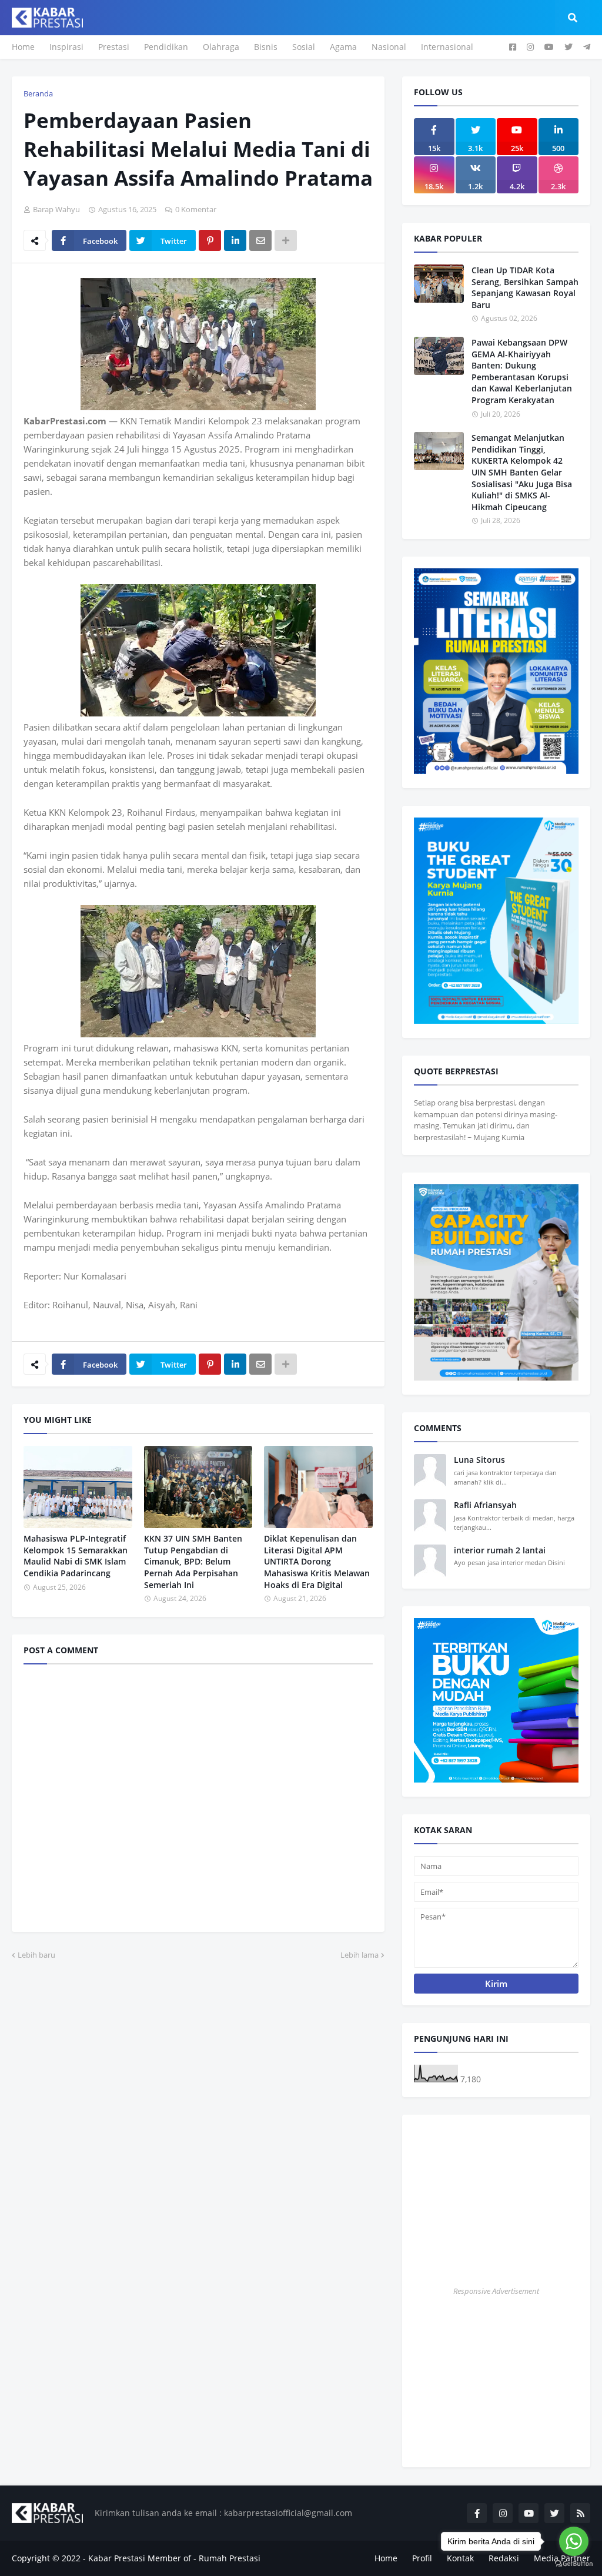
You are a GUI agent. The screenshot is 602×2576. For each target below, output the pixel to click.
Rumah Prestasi (230, 2558)
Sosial (304, 47)
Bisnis (266, 47)
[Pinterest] (210, 240)
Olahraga (221, 47)
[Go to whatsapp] (574, 2541)
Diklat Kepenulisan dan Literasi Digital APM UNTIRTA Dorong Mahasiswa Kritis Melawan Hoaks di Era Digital (317, 1561)
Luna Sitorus (479, 1460)
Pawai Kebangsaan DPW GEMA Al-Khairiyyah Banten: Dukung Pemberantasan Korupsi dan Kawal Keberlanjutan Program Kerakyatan (522, 371)
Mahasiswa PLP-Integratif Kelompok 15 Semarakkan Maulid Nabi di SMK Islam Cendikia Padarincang (76, 1556)
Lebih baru (36, 1955)
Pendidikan (166, 47)
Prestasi (114, 47)
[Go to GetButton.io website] (574, 2564)
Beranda (38, 93)
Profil (422, 2558)
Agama (343, 47)
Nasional (389, 47)
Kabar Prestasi (117, 2558)
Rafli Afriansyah (485, 1505)
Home (23, 47)
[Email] (260, 240)
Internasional (447, 47)
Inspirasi (66, 47)
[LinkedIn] (235, 240)
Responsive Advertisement (496, 2291)
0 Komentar (196, 209)
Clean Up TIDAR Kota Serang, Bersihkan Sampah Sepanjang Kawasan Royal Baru (525, 287)
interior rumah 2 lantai (500, 1550)
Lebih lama (359, 1955)
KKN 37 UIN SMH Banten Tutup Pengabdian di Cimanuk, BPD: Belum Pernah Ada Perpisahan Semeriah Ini (193, 1561)
